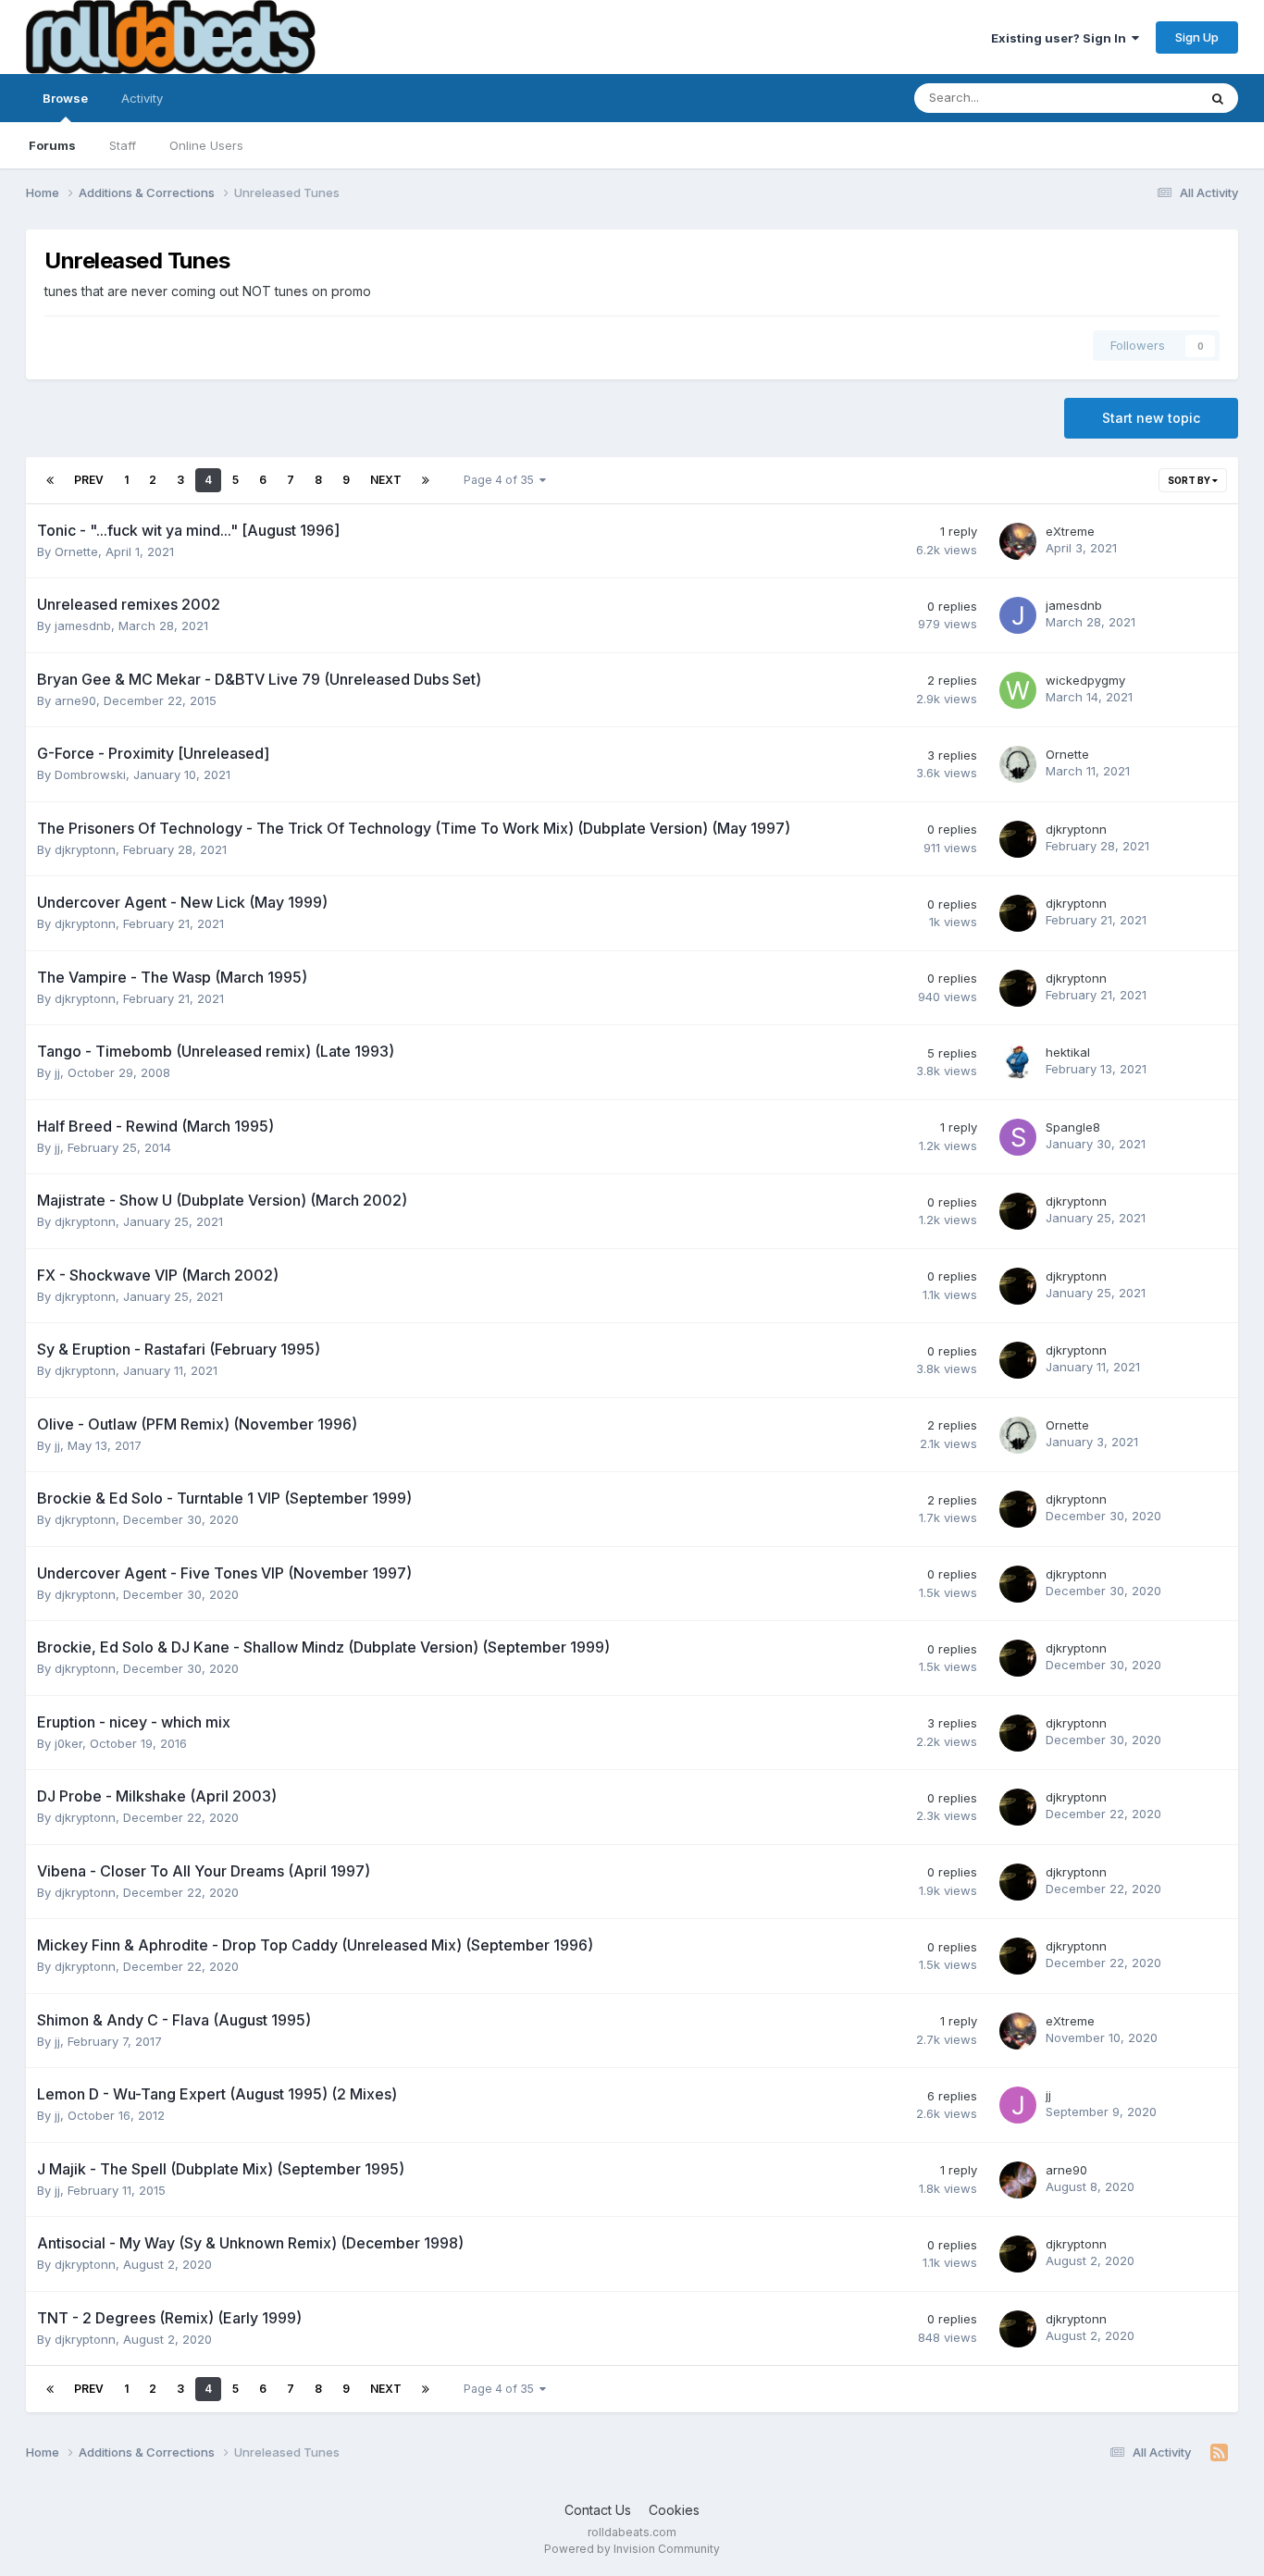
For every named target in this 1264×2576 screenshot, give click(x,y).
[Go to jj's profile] (1018, 2105)
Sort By (1190, 480)
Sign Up (1197, 37)
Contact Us (598, 2510)
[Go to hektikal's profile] (1018, 1062)
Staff (123, 145)
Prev (89, 480)
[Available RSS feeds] (1219, 2453)
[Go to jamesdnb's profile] (1018, 615)
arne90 (75, 700)
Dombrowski (90, 774)
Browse (65, 98)
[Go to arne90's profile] (1018, 2180)
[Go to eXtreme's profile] (1018, 541)
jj (57, 1072)
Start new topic (1151, 418)
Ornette (76, 551)
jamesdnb (83, 625)
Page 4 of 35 (502, 480)
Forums (52, 145)
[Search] (1218, 98)
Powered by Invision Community (632, 2549)
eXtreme (1070, 531)
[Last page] (426, 480)
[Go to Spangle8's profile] (1018, 1137)
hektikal (1068, 1052)
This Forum (1142, 98)
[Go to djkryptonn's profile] (1018, 839)
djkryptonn (85, 849)
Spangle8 (1073, 1127)
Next (386, 480)
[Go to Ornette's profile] (1018, 764)
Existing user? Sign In (1061, 38)
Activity (142, 98)
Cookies (674, 2510)
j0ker (68, 1743)
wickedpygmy (1085, 680)
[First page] (50, 480)
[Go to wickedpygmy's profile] (1018, 690)
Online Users (206, 145)
